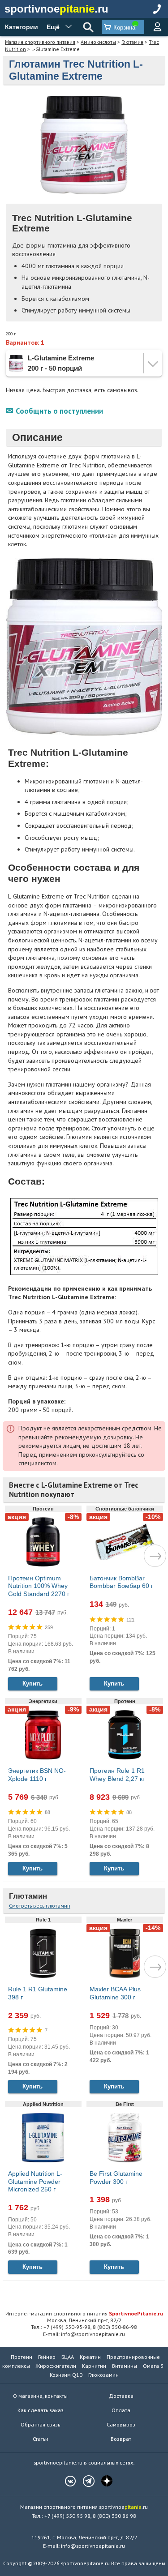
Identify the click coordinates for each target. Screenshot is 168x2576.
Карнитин (94, 2366)
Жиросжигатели (56, 2366)
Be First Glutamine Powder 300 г (116, 2178)
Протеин (22, 2357)
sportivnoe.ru (56, 9)
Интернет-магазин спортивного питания (84, 2313)
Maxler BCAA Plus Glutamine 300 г (115, 1993)
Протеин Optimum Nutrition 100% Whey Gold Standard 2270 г (39, 1586)
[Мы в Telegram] (84, 2481)
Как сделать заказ (41, 2410)
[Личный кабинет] (157, 27)
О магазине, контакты (40, 2396)
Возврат (121, 2439)
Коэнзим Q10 (66, 2375)
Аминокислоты (98, 42)
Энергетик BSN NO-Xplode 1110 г (37, 1775)
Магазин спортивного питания (40, 42)
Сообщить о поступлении (59, 411)
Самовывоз (121, 2424)
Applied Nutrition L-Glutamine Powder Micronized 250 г (35, 2181)
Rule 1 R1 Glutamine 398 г (38, 1993)
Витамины (125, 2366)
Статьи (41, 2439)
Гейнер (47, 2357)
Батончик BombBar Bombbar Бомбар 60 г (121, 1582)
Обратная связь (40, 2424)
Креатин (90, 2357)
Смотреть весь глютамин (40, 1906)
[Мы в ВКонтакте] (66, 2481)
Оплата (121, 2410)
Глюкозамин (103, 2375)
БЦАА (68, 2357)
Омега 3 (153, 2366)
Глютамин (132, 42)
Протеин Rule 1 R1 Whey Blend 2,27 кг (117, 1775)
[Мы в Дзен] (103, 2481)
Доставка (121, 2396)
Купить (32, 1684)
